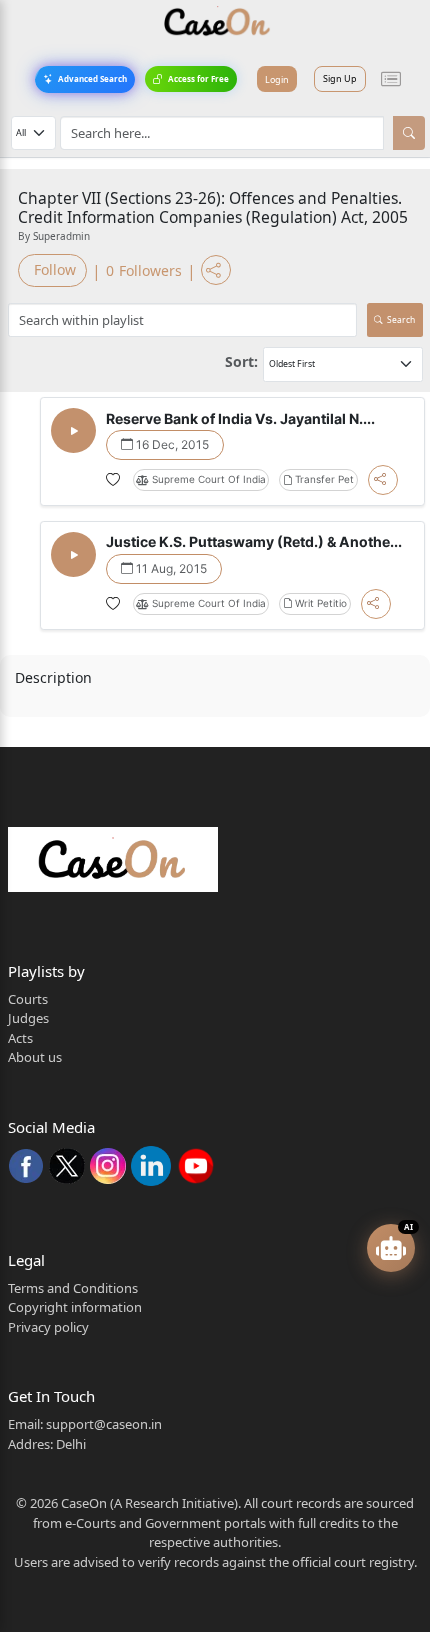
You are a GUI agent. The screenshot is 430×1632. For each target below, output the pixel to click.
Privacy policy (48, 1327)
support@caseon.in (104, 1424)
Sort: (241, 361)
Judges (28, 1018)
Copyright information (75, 1307)
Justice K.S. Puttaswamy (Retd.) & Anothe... (254, 541)
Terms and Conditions (73, 1288)
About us (35, 1057)
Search (401, 319)
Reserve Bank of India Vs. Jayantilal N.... (240, 418)
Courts (28, 999)
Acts (20, 1038)
